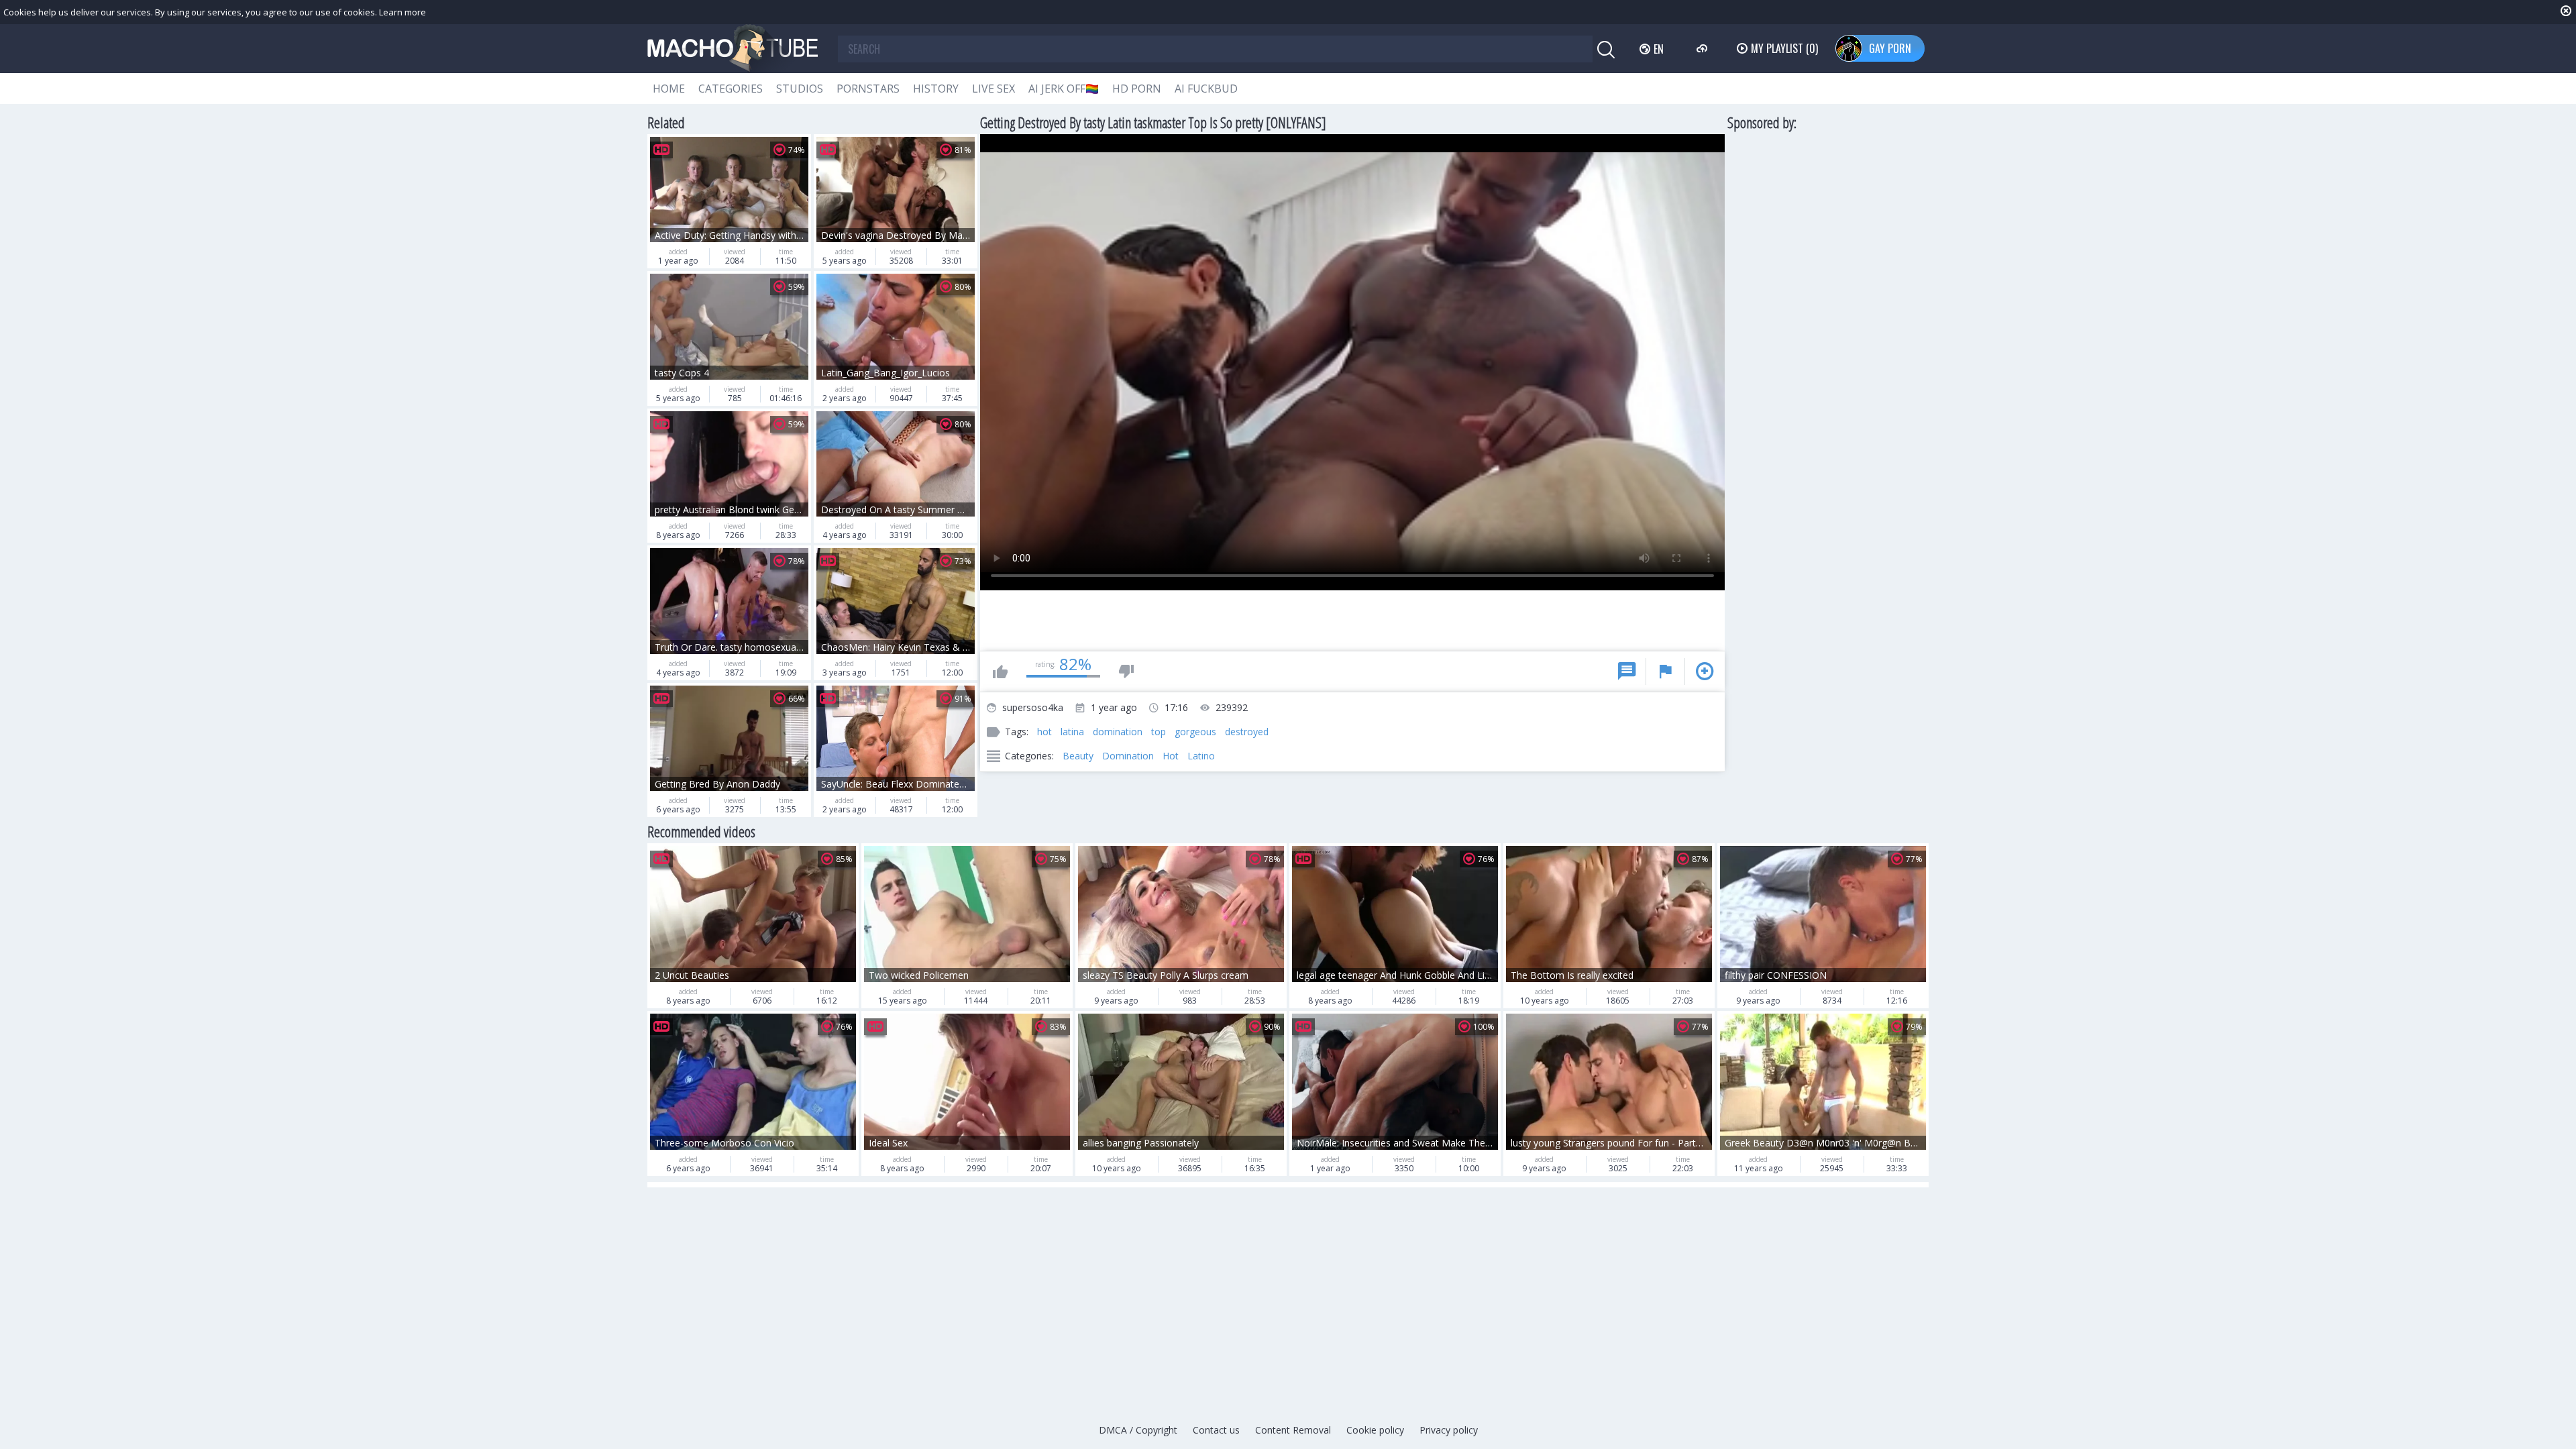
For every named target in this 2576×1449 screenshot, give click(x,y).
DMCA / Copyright (1138, 1430)
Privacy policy (1449, 1430)
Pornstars (868, 89)
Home (669, 89)
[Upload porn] (1704, 48)
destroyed (1247, 732)
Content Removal (1293, 1430)
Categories (731, 89)
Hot (1171, 756)
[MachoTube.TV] (733, 49)
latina (1072, 732)
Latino (1201, 756)
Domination (1128, 756)
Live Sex (994, 89)
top (1159, 732)
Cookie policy (1375, 1430)
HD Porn (1137, 89)
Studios (800, 89)
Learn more (402, 12)
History (936, 89)
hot (1044, 732)
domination (1118, 732)
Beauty (1078, 756)
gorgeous (1195, 732)
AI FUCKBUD (1206, 89)
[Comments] (1627, 672)
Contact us (1216, 1430)
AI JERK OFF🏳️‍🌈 (1064, 89)
